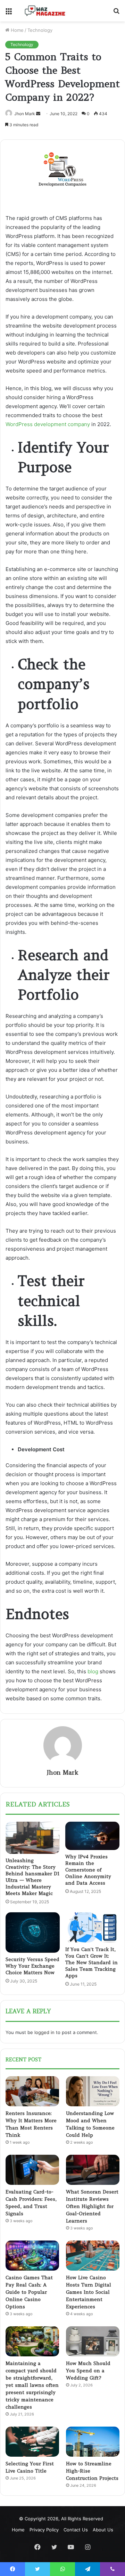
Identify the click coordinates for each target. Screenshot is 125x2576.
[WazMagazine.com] (45, 11)
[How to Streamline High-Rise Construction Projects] (93, 2442)
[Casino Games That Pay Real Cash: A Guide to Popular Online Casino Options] (32, 2256)
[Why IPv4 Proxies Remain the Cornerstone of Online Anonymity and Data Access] (92, 1836)
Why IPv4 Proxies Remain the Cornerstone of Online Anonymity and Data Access (88, 1870)
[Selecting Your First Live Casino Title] (32, 2442)
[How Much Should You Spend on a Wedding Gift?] (93, 2341)
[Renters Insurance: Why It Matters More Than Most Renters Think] (32, 2091)
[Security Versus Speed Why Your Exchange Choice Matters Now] (33, 1933)
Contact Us (76, 2530)
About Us (103, 2530)
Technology (40, 30)
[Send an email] (38, 114)
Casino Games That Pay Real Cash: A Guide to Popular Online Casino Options (29, 2292)
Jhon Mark (25, 114)
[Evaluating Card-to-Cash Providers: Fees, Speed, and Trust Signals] (32, 2170)
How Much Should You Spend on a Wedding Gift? (88, 2371)
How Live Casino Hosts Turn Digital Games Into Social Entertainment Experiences (89, 2292)
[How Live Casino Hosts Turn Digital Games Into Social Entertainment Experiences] (93, 2256)
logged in (44, 2032)
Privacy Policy (44, 2530)
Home (16, 30)
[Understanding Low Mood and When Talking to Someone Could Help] (93, 2091)
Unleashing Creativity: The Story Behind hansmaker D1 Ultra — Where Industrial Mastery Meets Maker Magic (32, 1877)
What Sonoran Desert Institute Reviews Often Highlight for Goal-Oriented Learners (92, 2206)
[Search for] (116, 13)
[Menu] (9, 13)
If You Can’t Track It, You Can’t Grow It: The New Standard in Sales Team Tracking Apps (91, 1962)
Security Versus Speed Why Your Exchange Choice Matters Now (32, 1966)
